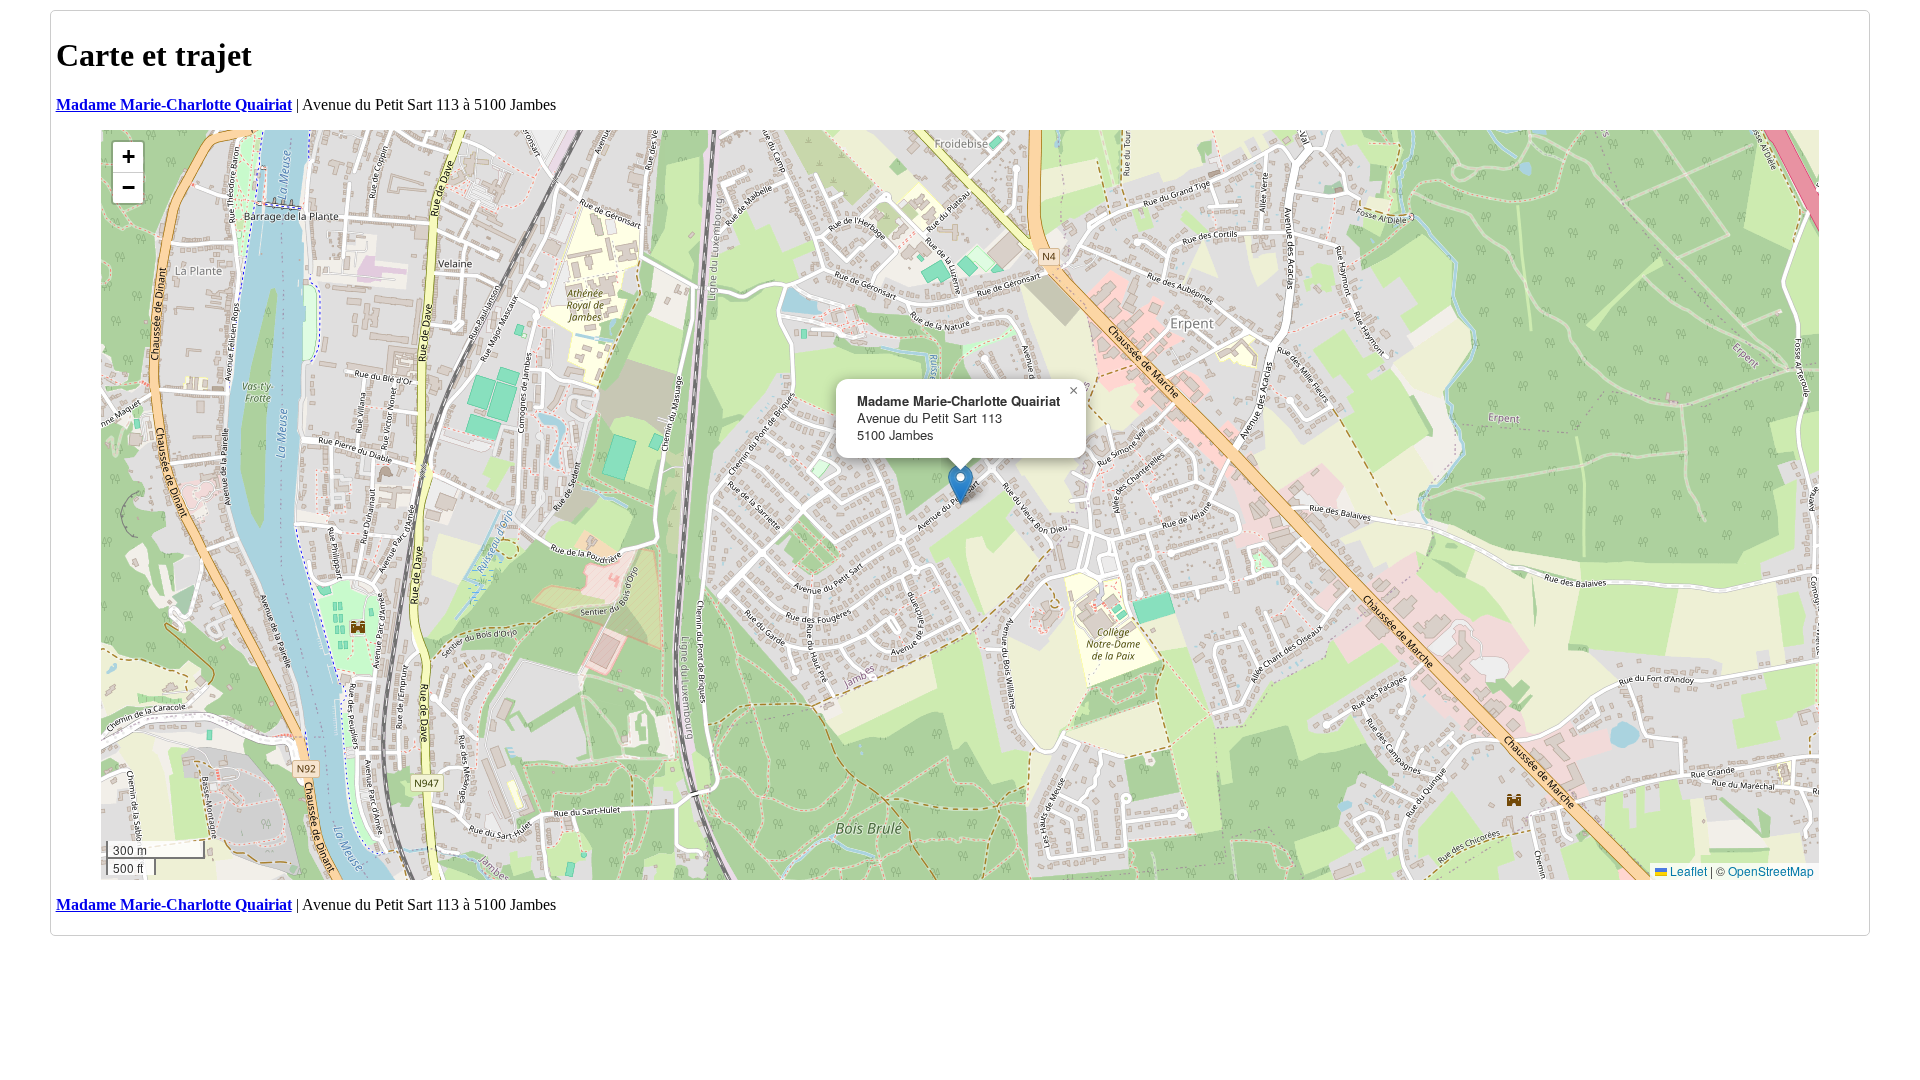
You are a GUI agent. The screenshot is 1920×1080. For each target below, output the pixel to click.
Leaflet (1687, 870)
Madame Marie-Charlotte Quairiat (174, 104)
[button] (960, 484)
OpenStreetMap (1771, 870)
